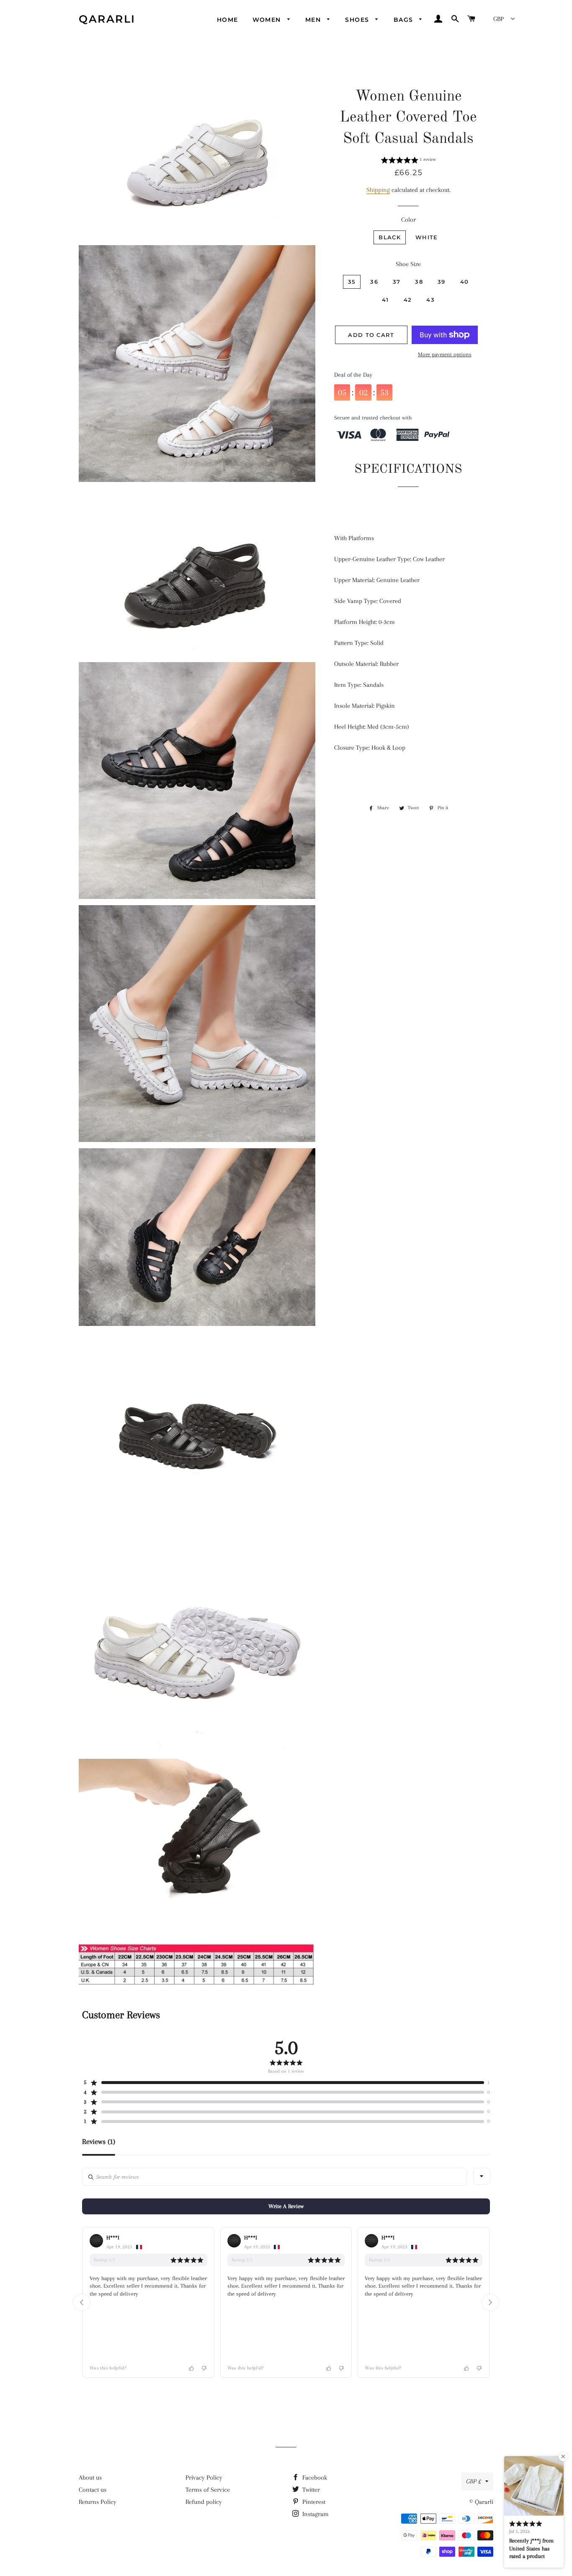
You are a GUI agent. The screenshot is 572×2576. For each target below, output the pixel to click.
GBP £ (474, 2481)
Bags (405, 20)
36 (374, 282)
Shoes (358, 20)
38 (419, 282)
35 (352, 282)
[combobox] (482, 2176)
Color (408, 220)
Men (314, 20)
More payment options (445, 354)
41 (385, 300)
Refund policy (204, 2502)
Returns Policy (98, 2502)
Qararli (107, 19)
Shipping (378, 190)
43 (430, 300)
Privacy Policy (204, 2478)
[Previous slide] (82, 2302)
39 (442, 282)
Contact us (93, 2490)
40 (465, 282)
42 (408, 300)
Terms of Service (208, 2490)
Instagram (315, 2514)
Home (228, 20)
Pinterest (313, 2502)
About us (90, 2478)
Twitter (310, 2490)
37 (397, 282)
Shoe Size (408, 264)
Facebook (314, 2478)
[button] (408, 161)
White (427, 237)
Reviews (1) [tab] (99, 2142)
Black (390, 237)
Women (268, 20)
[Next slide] (490, 2302)
